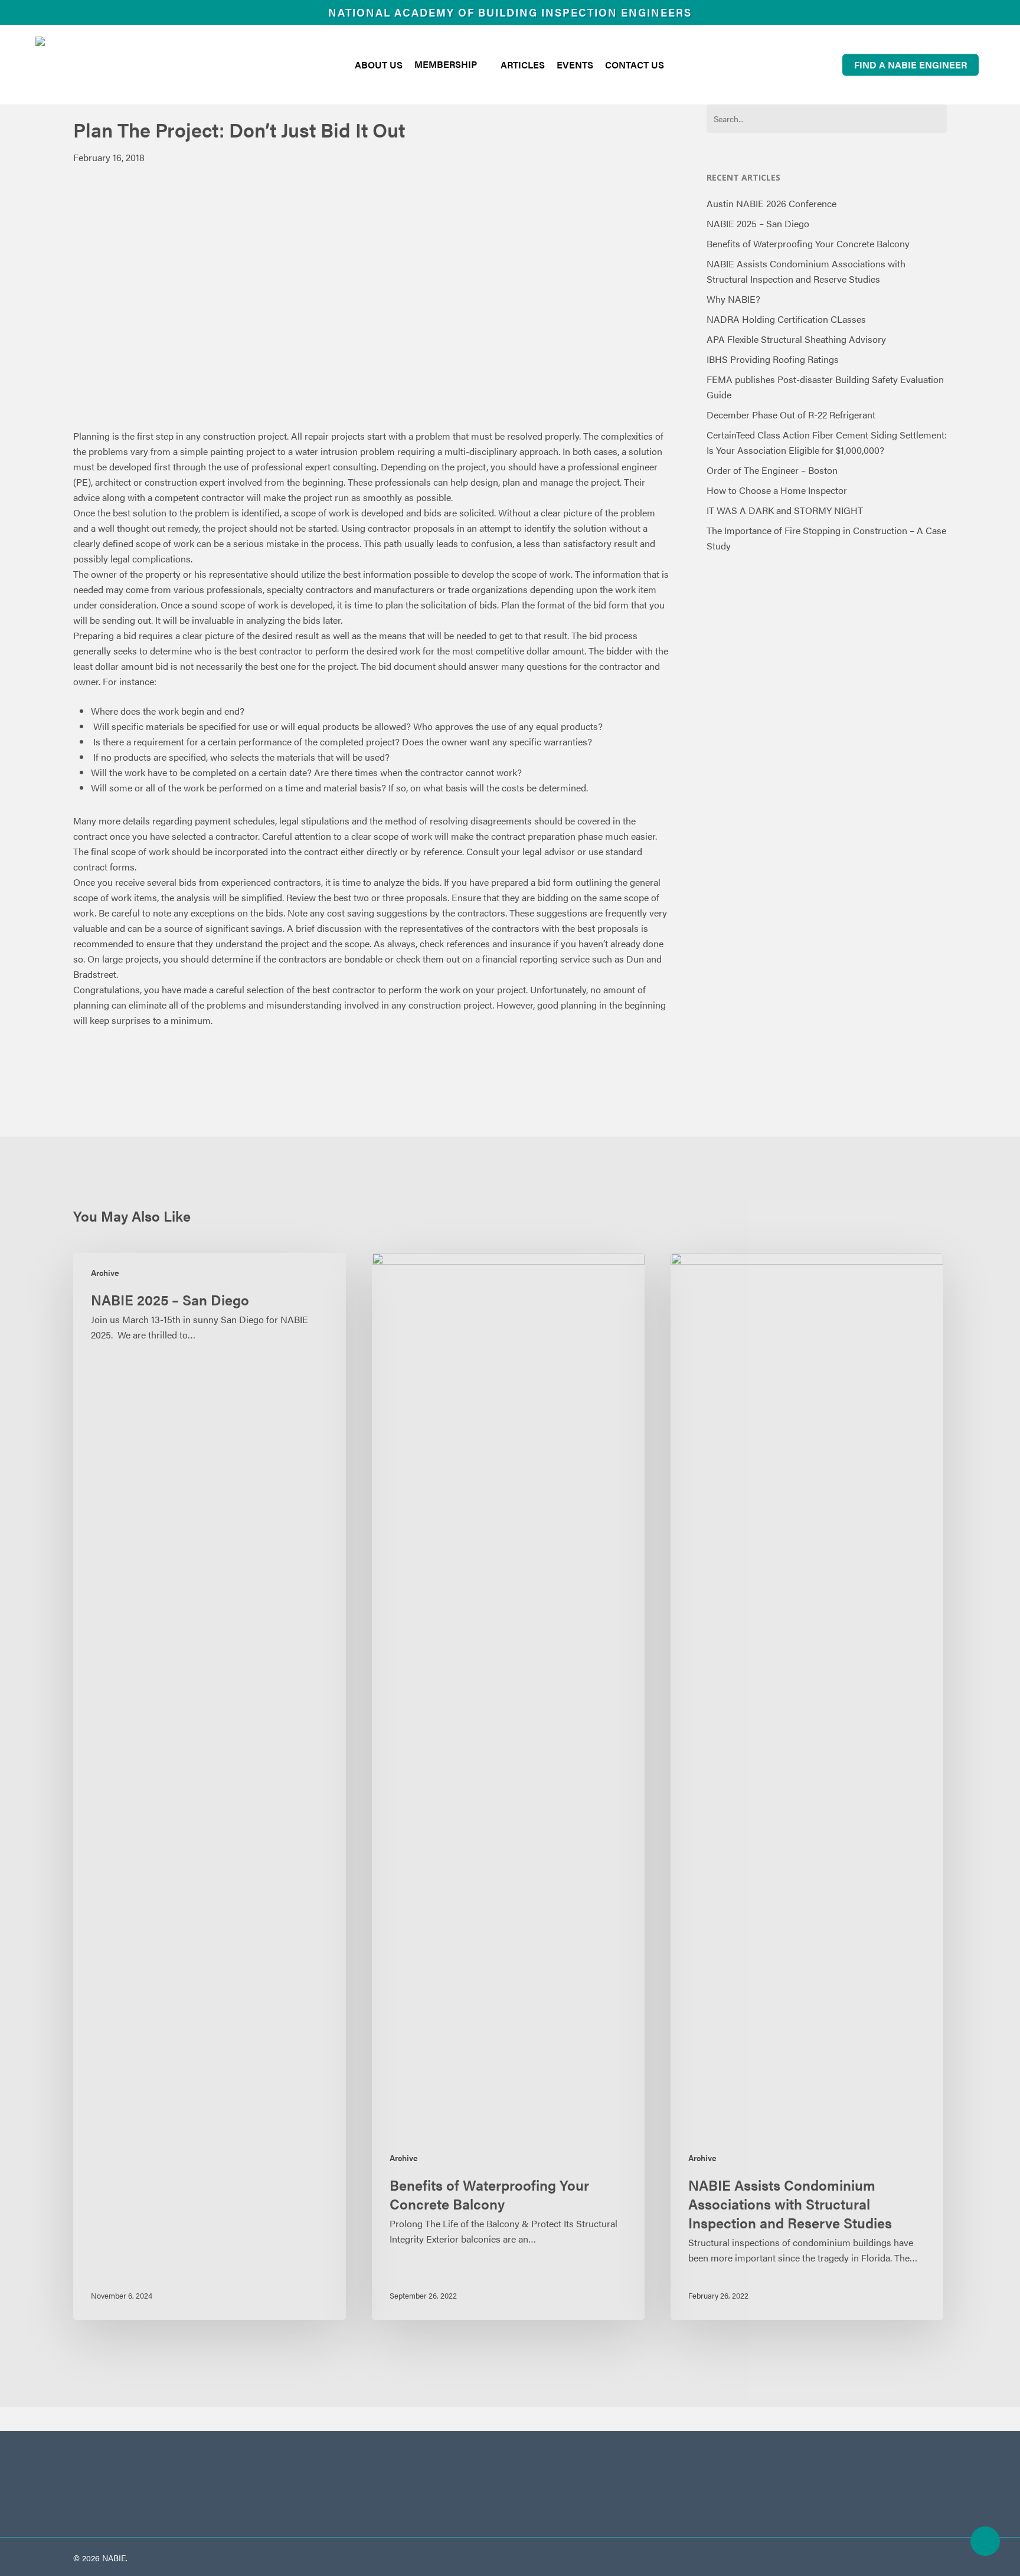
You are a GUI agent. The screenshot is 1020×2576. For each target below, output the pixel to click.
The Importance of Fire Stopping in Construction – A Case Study (826, 538)
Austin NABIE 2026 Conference (771, 203)
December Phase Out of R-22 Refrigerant (791, 415)
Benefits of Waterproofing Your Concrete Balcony (808, 243)
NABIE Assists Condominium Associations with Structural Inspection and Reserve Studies (806, 271)
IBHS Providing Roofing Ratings (773, 359)
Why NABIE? (733, 299)
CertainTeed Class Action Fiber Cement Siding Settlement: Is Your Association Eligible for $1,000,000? (827, 442)
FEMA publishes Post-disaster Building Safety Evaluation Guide (825, 387)
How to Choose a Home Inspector (777, 490)
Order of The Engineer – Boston (772, 470)
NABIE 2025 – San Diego (758, 223)
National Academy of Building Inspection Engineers (510, 12)
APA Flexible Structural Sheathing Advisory (796, 339)
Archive (105, 1273)
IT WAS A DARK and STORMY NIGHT (785, 510)
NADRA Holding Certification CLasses (786, 319)
